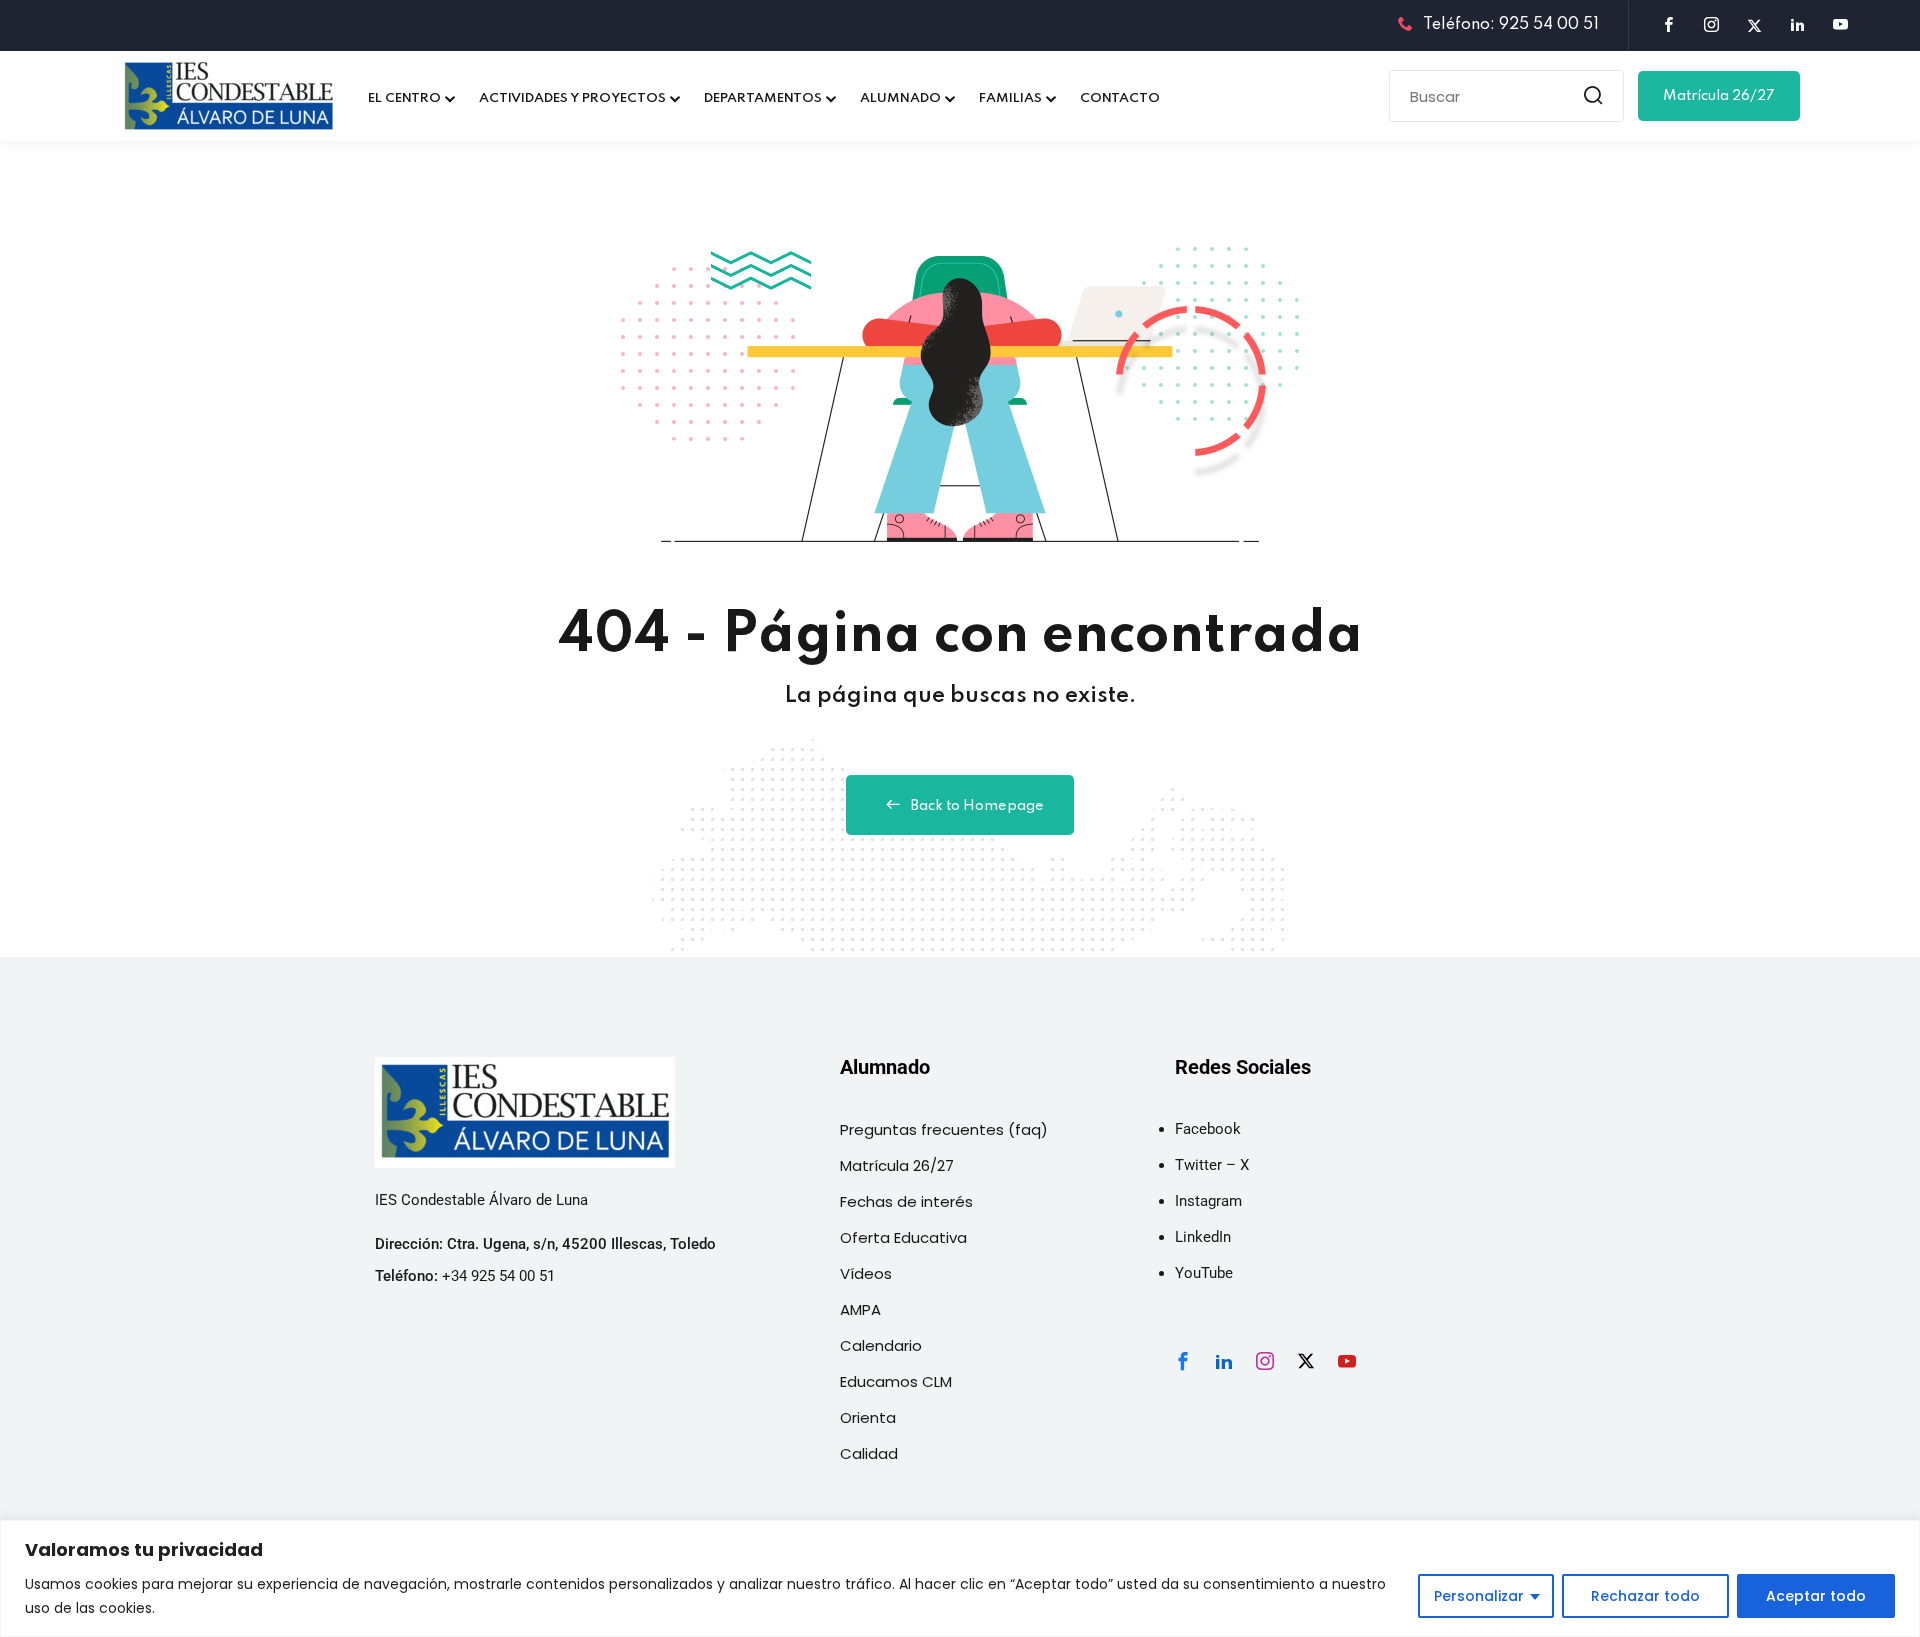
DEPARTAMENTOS (763, 98)
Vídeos (866, 1273)
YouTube (1204, 1273)
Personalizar (1479, 1596)
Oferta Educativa (903, 1237)
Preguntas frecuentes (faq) (944, 1129)
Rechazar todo (1645, 1596)
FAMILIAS (1010, 98)
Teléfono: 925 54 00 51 (1511, 25)
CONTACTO (1120, 98)
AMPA (860, 1309)
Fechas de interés (906, 1201)
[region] (960, 1578)
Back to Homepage (977, 806)
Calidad (869, 1453)
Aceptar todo (1816, 1596)
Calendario (881, 1345)
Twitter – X (1212, 1165)
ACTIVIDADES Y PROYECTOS (572, 98)
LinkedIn (1203, 1237)
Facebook (1208, 1129)
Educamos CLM (896, 1381)
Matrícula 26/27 (1719, 96)
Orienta (868, 1417)
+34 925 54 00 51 (498, 1276)
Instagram (1208, 1201)
